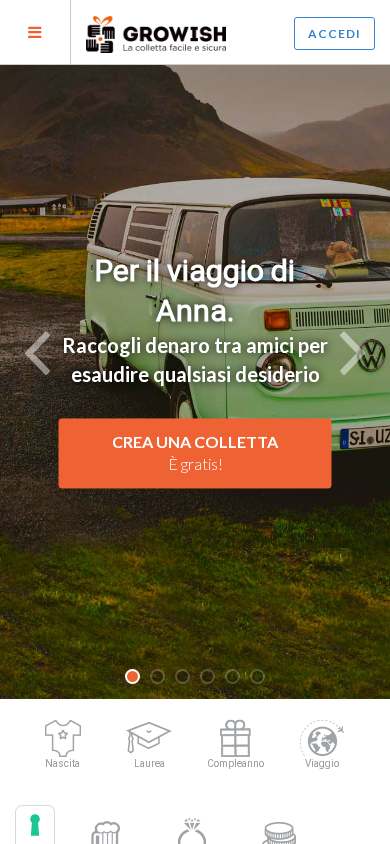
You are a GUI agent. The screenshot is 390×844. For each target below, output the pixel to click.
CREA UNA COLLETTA (195, 453)
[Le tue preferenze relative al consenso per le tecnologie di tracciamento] (35, 825)
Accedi (334, 33)
